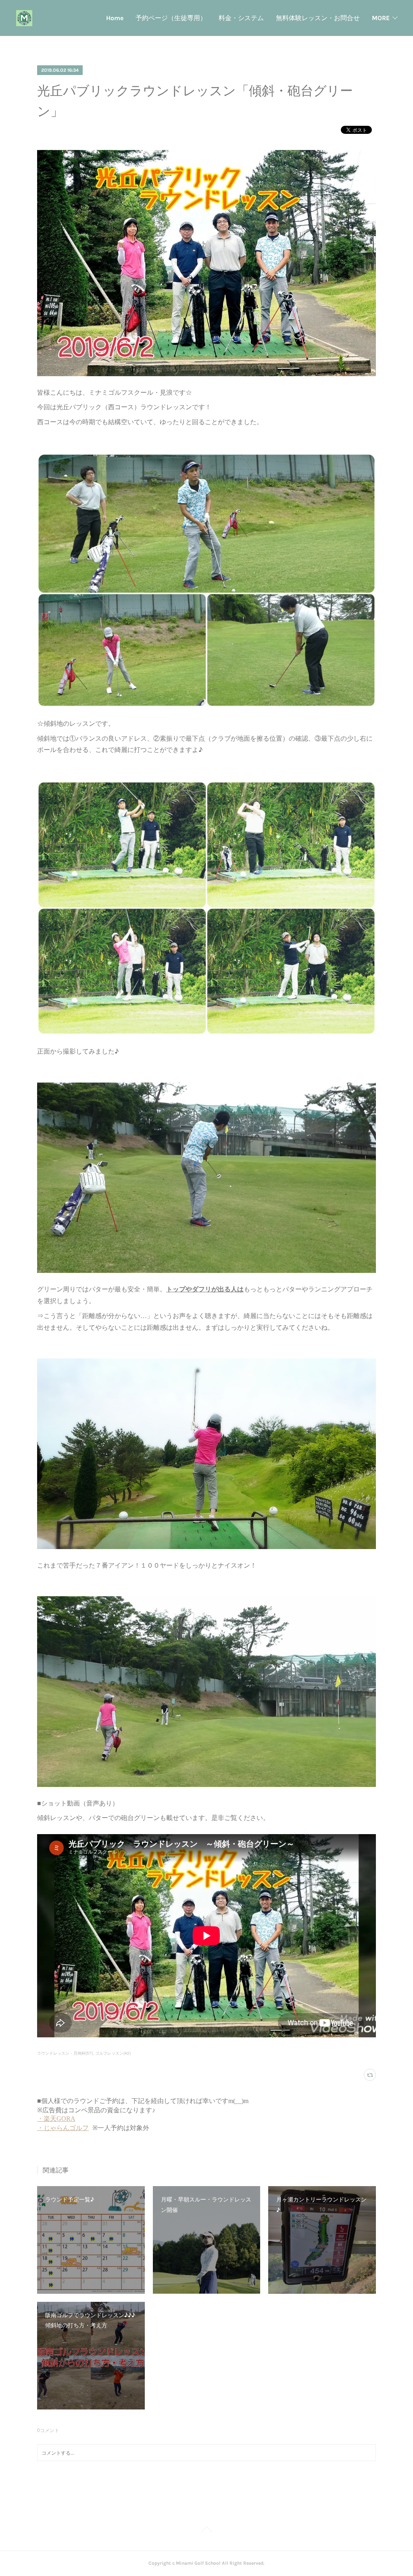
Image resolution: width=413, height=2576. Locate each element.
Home (115, 18)
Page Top (206, 2531)
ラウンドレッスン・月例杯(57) (65, 2053)
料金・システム (241, 18)
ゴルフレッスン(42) (113, 2053)
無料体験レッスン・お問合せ (318, 18)
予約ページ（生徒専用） (171, 18)
